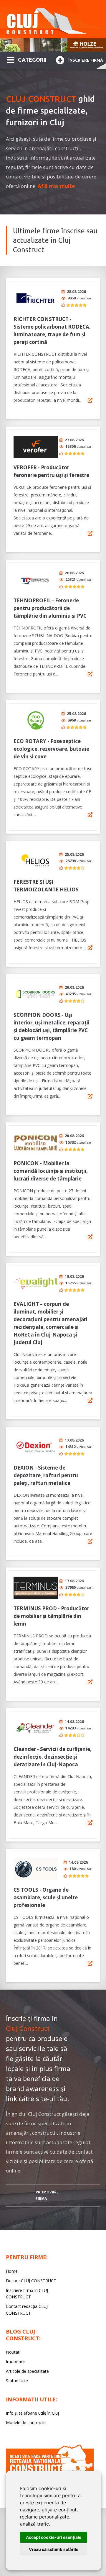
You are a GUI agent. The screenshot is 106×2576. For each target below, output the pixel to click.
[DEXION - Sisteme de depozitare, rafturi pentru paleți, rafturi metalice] (36, 1447)
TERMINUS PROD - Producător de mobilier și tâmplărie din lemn (51, 1616)
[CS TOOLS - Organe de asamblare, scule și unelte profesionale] (36, 1869)
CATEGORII (32, 60)
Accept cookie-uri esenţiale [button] (54, 2537)
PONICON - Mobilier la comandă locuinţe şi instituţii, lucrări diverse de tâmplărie (51, 1171)
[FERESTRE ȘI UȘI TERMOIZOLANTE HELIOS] (36, 861)
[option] (53, 45)
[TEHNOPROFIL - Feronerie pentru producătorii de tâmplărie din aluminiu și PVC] (36, 580)
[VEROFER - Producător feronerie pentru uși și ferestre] (36, 447)
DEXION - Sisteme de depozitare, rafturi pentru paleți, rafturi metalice (46, 1475)
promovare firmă (47, 2195)
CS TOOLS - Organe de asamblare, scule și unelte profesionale (46, 1897)
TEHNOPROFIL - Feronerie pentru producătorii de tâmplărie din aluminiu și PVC (50, 608)
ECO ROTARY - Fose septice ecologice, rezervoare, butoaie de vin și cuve (51, 749)
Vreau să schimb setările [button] (54, 2549)
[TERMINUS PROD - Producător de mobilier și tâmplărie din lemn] (36, 1588)
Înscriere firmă (86, 60)
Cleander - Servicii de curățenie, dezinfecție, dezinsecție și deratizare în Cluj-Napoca (53, 1757)
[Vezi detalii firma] (90, 400)
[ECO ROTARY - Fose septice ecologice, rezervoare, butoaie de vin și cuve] (36, 720)
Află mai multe (56, 186)
